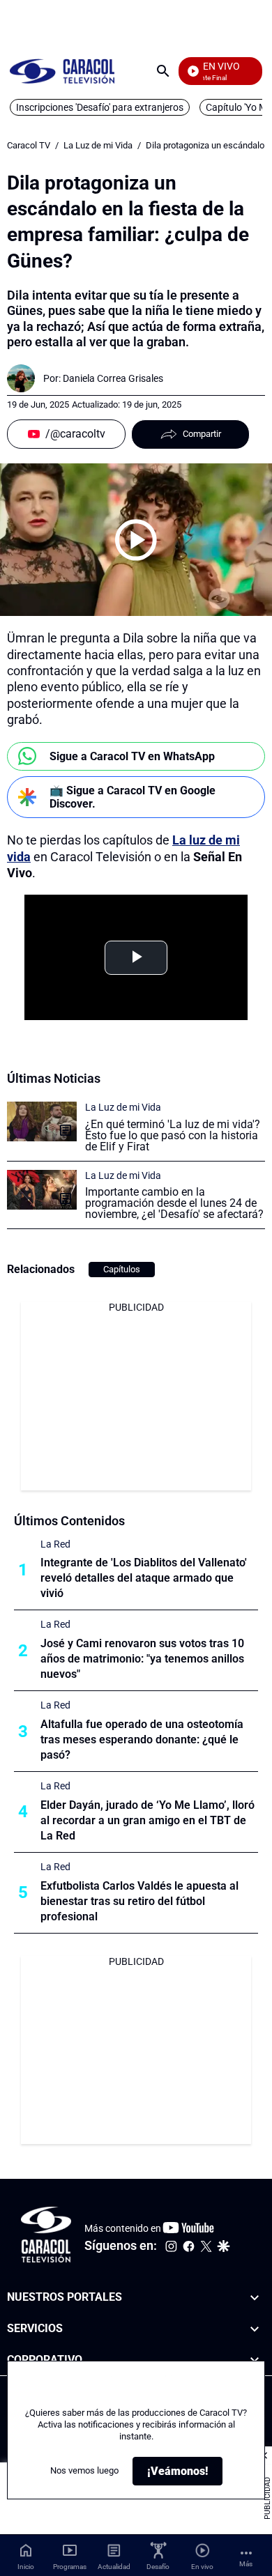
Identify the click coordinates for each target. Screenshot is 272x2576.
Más (246, 2564)
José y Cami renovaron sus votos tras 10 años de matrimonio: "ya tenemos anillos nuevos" (142, 1659)
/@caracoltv (75, 434)
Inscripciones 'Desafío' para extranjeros (100, 107)
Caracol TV (29, 145)
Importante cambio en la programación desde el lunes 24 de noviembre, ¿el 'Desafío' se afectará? (174, 1203)
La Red (55, 1544)
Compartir (202, 434)
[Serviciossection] (255, 2329)
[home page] (62, 71)
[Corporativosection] (255, 2360)
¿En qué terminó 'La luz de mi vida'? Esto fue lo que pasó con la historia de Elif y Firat (173, 1135)
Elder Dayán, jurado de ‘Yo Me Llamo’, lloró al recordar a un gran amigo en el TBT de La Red (148, 1820)
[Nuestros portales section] (255, 2298)
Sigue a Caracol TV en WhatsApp (132, 756)
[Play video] (136, 540)
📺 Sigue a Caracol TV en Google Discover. (133, 797)
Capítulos (122, 1269)
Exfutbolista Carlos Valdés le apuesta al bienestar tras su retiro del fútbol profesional (139, 1901)
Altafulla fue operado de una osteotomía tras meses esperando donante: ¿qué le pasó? (142, 1740)
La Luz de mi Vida (98, 145)
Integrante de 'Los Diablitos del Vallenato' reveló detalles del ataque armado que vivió (144, 1578)
